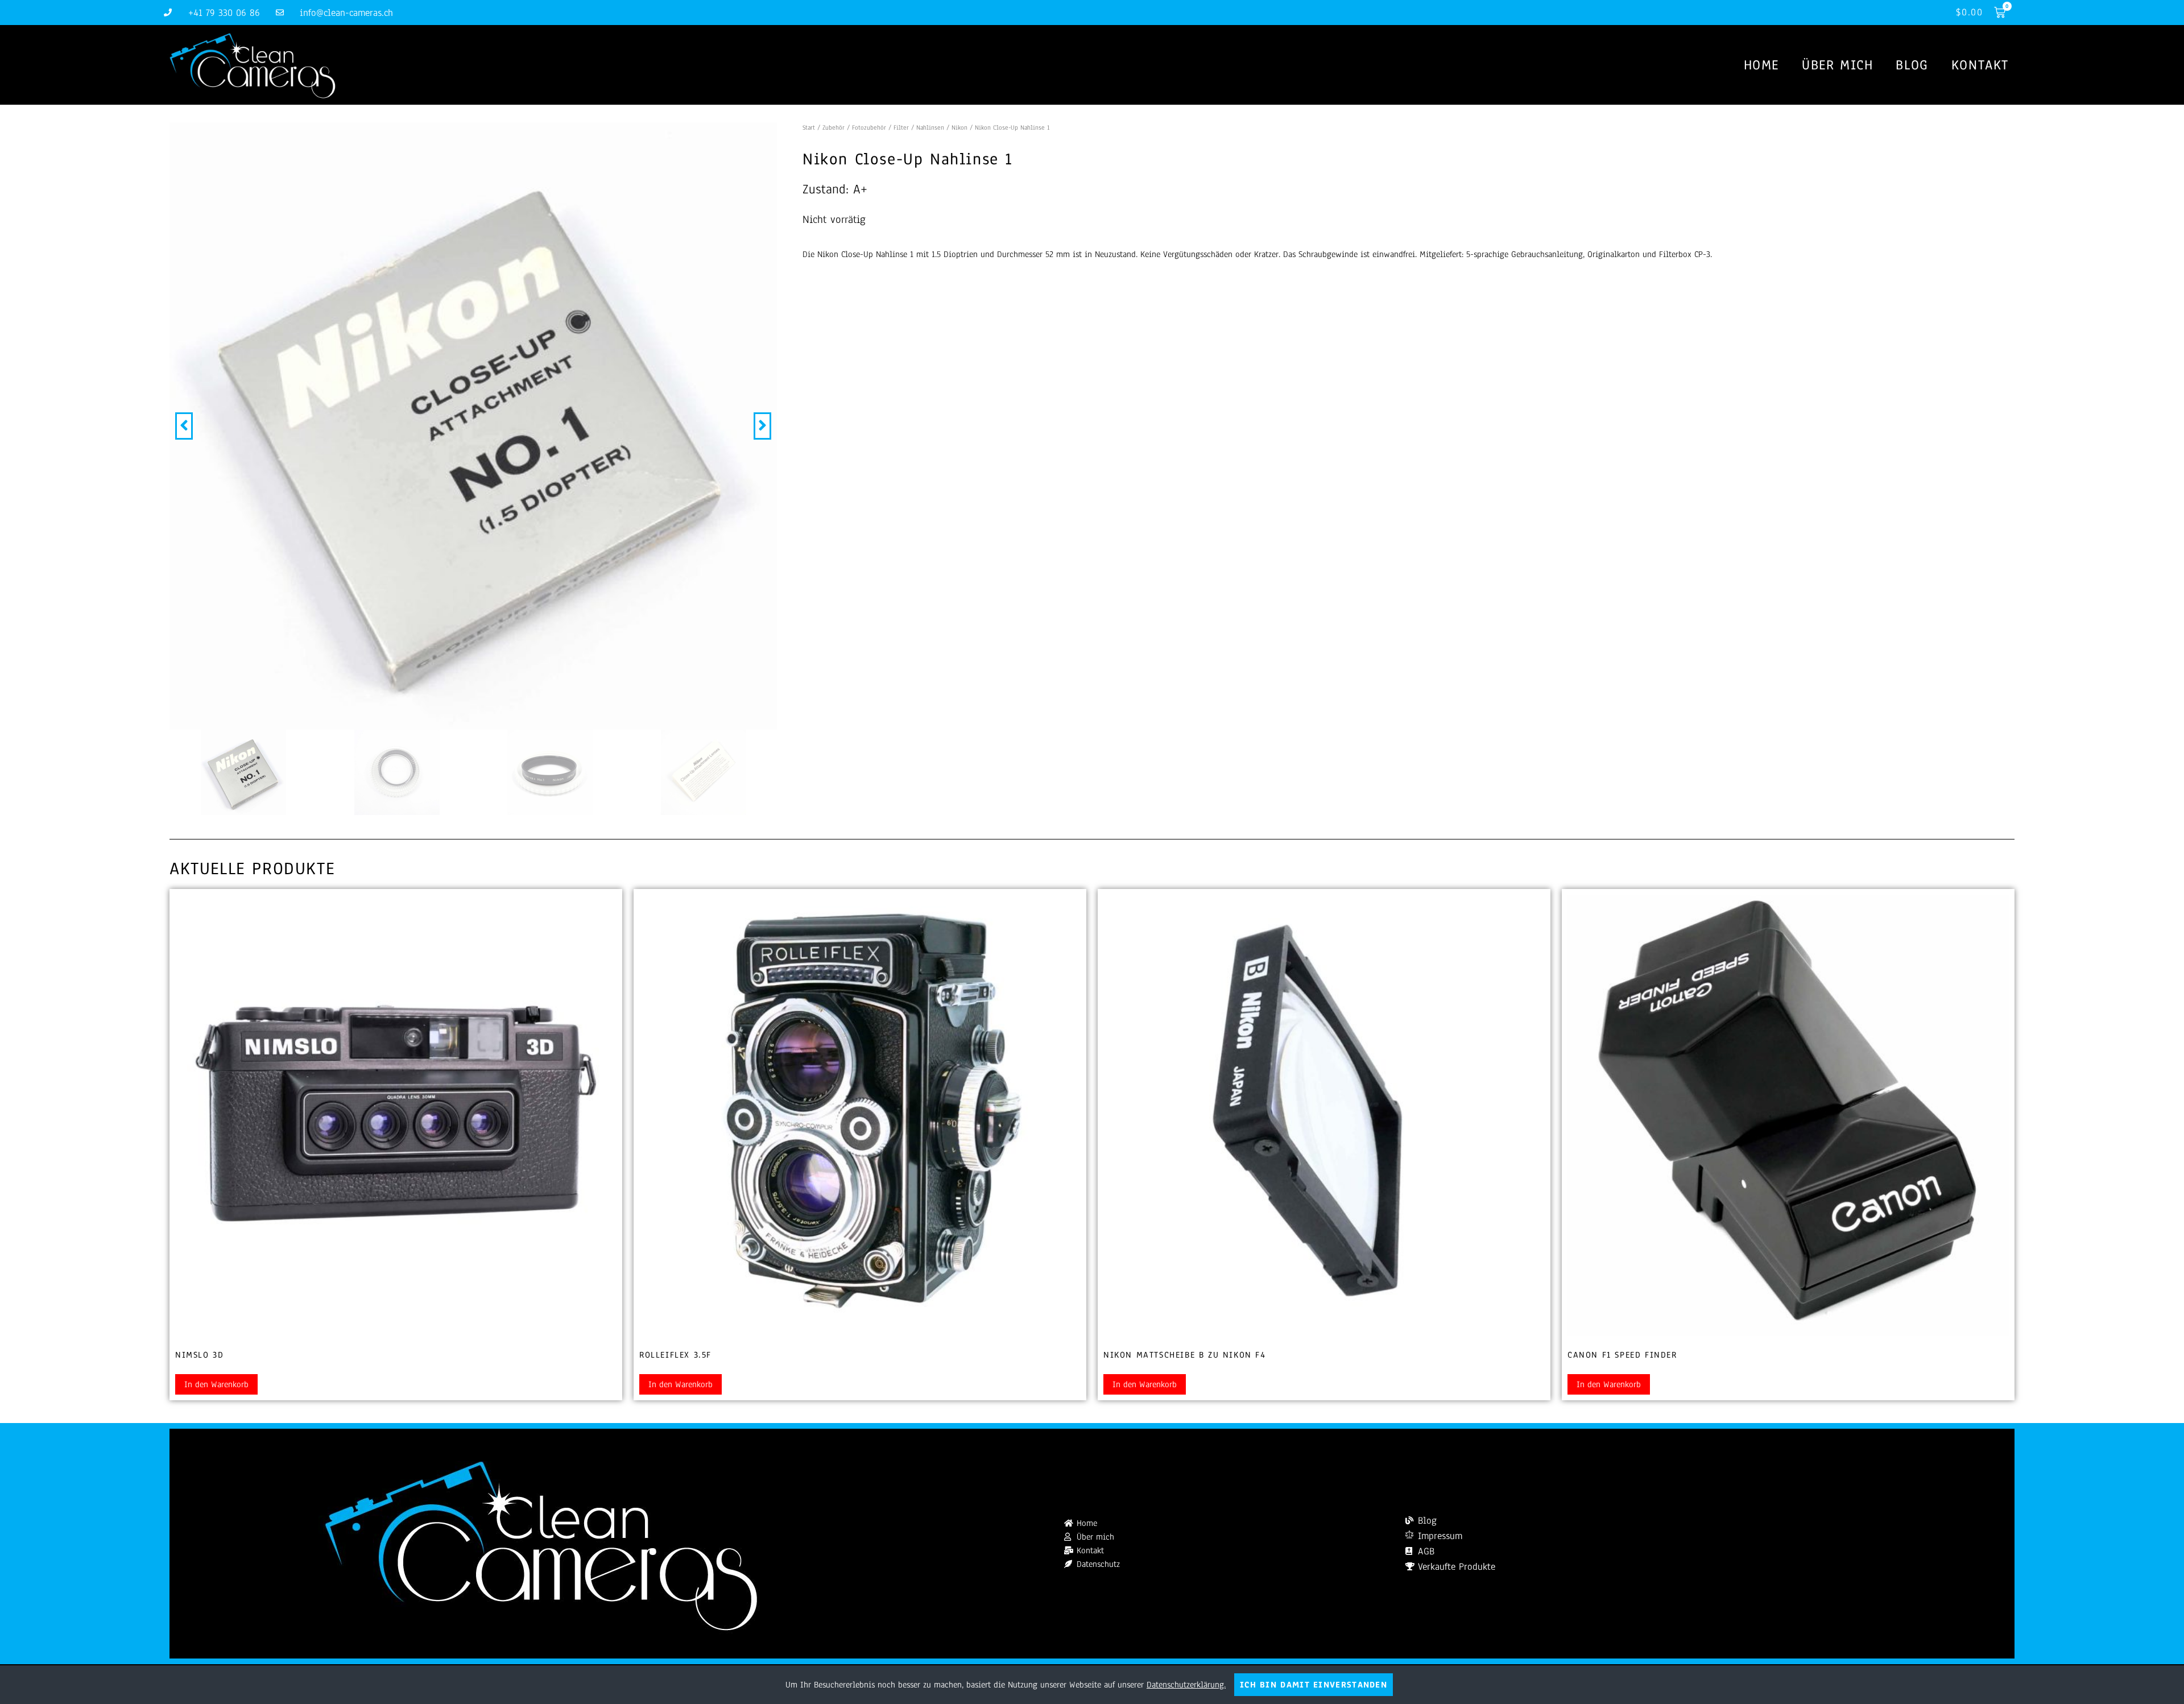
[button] (184, 426)
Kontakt (1980, 65)
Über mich (1837, 65)
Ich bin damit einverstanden (1314, 1685)
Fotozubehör (869, 127)
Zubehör (834, 127)
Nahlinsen (930, 127)
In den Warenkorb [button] (216, 1384)
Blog (1912, 65)
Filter (901, 127)
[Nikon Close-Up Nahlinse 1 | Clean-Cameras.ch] (473, 426)
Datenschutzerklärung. (1186, 1685)
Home (1761, 65)
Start (809, 127)
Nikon (959, 127)
